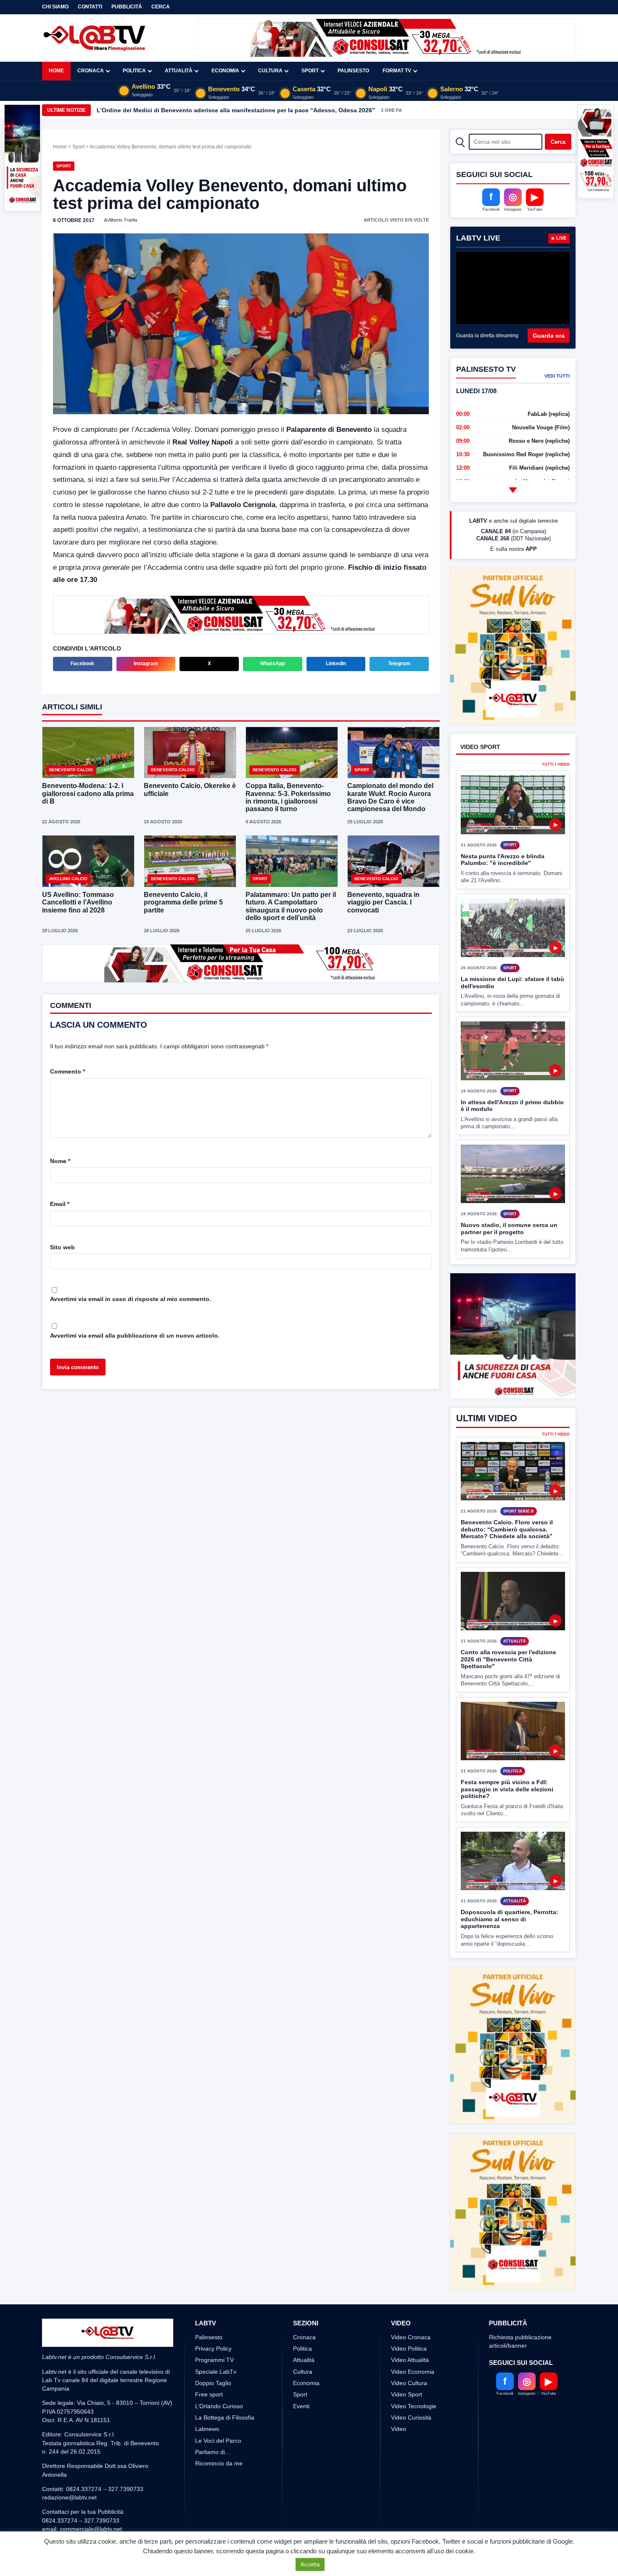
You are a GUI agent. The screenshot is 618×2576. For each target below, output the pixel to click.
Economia (225, 71)
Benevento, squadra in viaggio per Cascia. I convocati (383, 902)
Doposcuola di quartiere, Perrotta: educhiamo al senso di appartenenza (510, 1919)
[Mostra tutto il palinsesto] (513, 490)
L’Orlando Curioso (219, 2375)
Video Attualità (410, 2329)
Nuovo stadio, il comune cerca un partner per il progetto (509, 1197)
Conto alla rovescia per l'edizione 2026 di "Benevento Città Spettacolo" (508, 1659)
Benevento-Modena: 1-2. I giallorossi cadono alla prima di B (88, 793)
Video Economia (413, 2340)
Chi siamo (55, 7)
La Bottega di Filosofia (225, 2386)
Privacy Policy (213, 2317)
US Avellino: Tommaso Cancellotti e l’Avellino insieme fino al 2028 (78, 902)
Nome (60, 1160)
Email (60, 1203)
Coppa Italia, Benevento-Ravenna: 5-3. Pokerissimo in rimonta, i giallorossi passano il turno (288, 797)
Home (56, 71)
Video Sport (407, 2363)
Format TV (397, 71)
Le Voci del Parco (218, 2409)
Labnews (207, 2398)
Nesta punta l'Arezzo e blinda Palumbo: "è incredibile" (503, 828)
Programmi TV (214, 2329)
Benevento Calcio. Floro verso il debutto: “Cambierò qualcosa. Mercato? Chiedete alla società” (507, 1529)
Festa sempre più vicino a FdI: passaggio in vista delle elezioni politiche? (507, 1789)
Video (399, 2398)
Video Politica (409, 2317)
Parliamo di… (213, 2420)
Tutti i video (556, 734)
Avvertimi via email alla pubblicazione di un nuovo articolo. (135, 1335)
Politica (134, 71)
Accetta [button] (310, 2564)
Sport (310, 71)
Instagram (146, 664)
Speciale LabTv (216, 2340)
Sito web (62, 1246)
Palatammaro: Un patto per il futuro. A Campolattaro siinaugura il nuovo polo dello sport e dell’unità (291, 906)
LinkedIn (336, 664)
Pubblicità (127, 7)
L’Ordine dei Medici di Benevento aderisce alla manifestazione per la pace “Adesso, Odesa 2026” (236, 110)
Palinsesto (353, 71)
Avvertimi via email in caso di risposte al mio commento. (131, 1298)
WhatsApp (273, 664)
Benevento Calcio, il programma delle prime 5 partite (183, 902)
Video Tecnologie (414, 2375)
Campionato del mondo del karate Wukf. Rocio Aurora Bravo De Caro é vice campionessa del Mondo (390, 797)
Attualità (179, 71)
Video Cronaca (411, 2306)
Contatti (90, 7)
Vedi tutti (557, 376)
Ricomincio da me (219, 2432)
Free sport (209, 2363)
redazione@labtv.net (69, 2466)
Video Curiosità (411, 2386)
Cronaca (91, 71)
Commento (67, 1071)
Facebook (82, 664)
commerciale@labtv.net (91, 2498)
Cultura (270, 71)
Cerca (161, 7)
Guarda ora (549, 336)
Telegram (399, 664)
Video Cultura (409, 2352)
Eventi (301, 2375)
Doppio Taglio (213, 2352)
